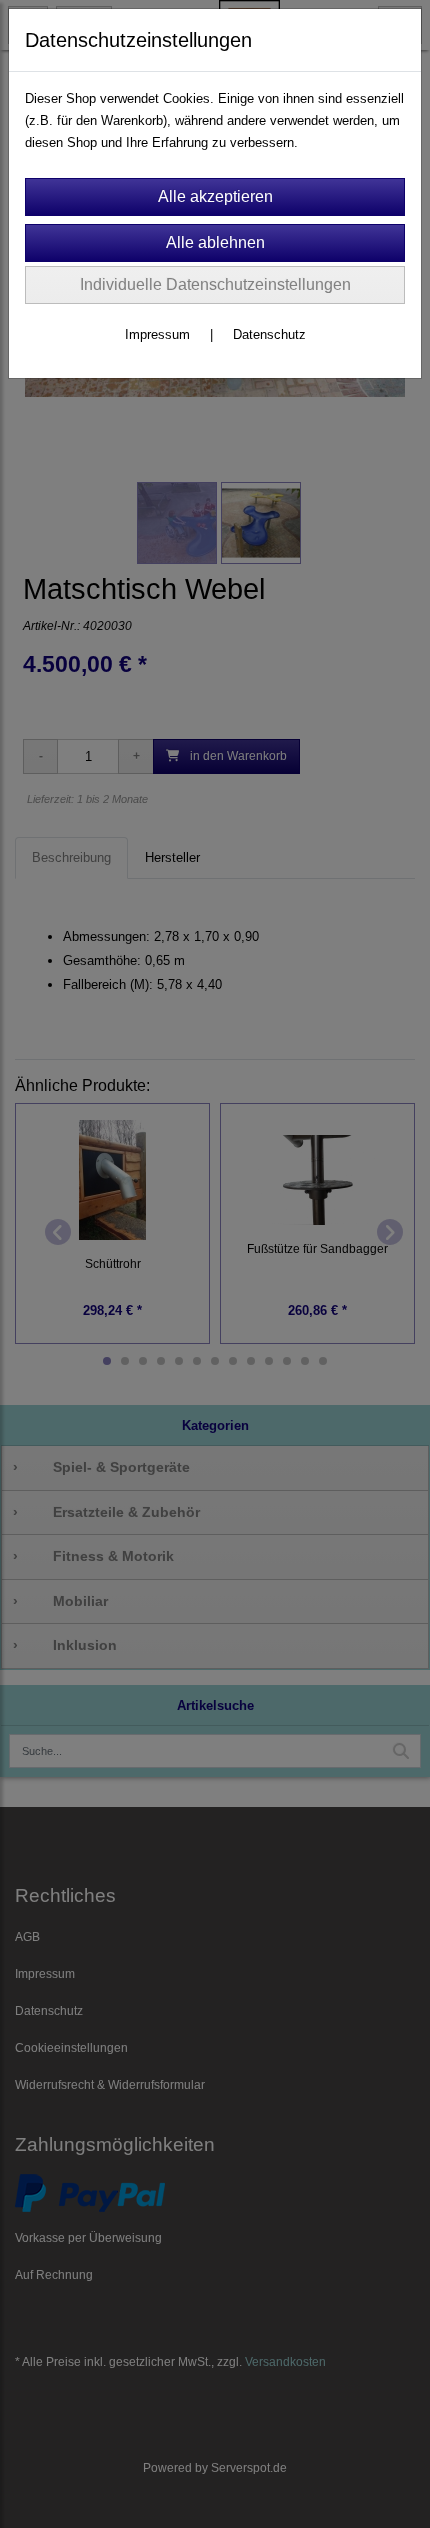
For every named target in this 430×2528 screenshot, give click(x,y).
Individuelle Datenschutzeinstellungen (215, 284)
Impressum (157, 334)
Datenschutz (269, 334)
